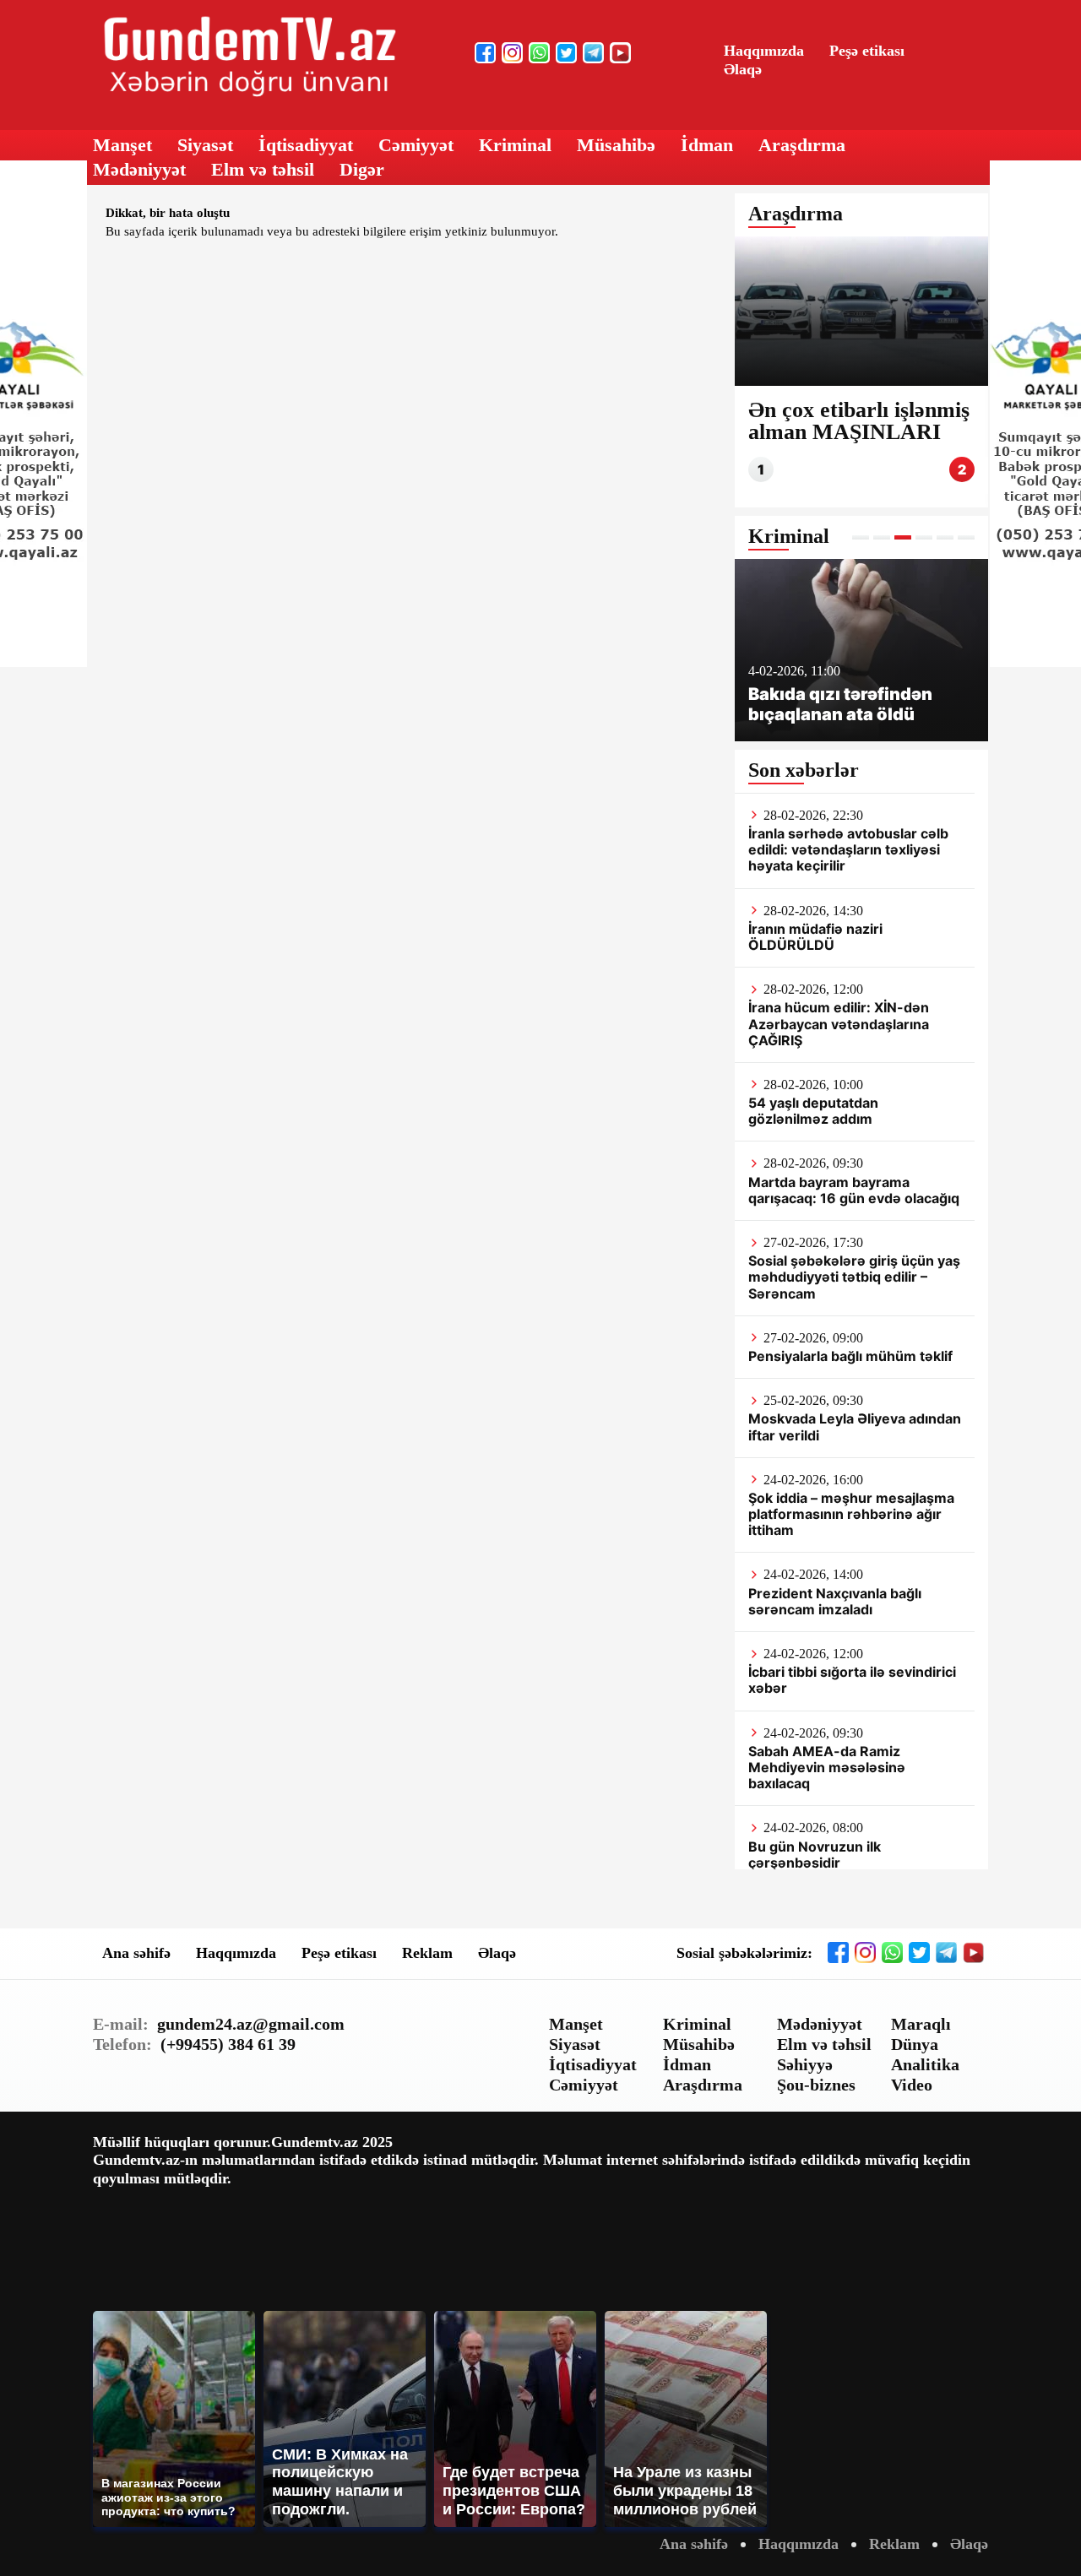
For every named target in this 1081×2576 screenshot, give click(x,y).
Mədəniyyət (139, 169)
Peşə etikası (867, 51)
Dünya (915, 2044)
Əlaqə (743, 69)
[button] (861, 537)
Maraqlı (921, 2024)
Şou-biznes (816, 2085)
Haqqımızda (764, 51)
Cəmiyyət (416, 145)
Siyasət (205, 145)
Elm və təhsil (263, 169)
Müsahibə (616, 145)
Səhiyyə (805, 2064)
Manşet (122, 145)
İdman (707, 145)
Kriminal (515, 145)
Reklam (427, 1953)
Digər (362, 169)
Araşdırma (802, 145)
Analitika (925, 2064)
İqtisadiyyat (306, 145)
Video (912, 2085)
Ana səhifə (136, 1953)
